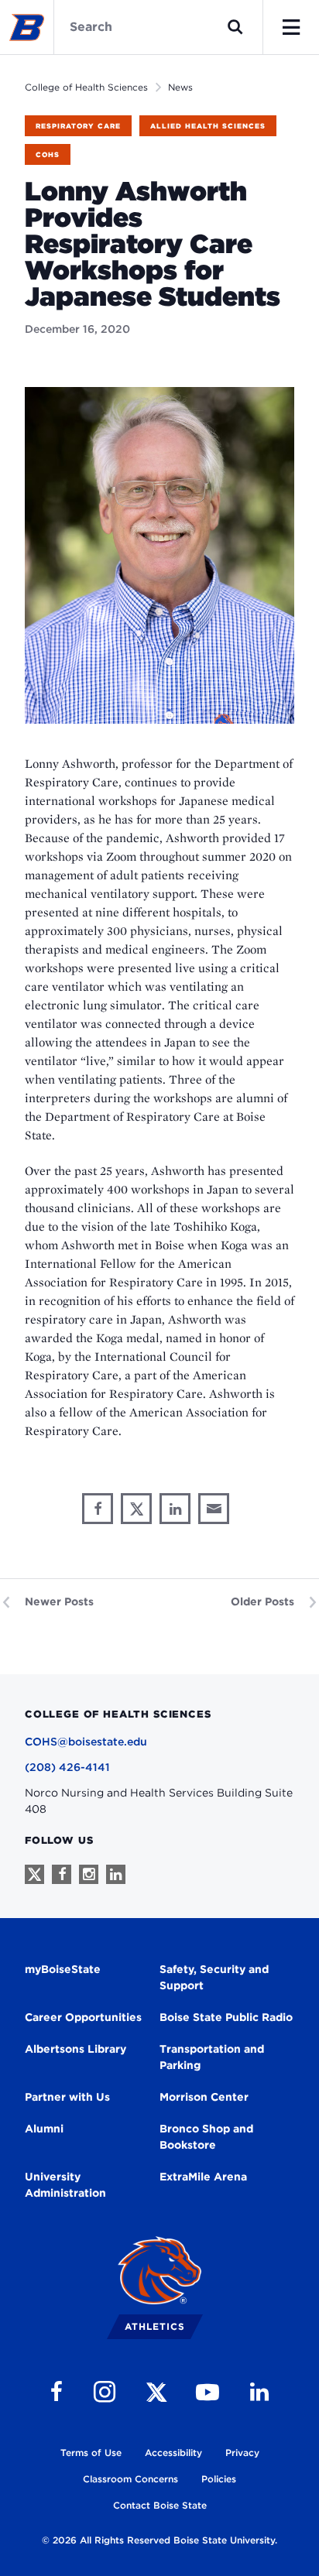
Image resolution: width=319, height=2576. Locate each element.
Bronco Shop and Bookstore (206, 2137)
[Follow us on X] (34, 1874)
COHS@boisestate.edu (86, 1742)
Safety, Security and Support (214, 1977)
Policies (219, 2479)
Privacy (242, 2453)
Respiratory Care (78, 126)
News (180, 87)
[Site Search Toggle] (235, 27)
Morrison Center (204, 2097)
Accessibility (173, 2453)
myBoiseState (63, 1969)
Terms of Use (91, 2453)
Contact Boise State (160, 2505)
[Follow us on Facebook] (62, 1874)
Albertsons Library (75, 2049)
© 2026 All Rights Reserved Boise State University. (159, 2540)
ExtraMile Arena (203, 2177)
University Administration (65, 2185)
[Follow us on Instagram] (89, 1874)
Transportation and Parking (212, 2057)
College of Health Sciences (86, 87)
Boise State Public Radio (226, 2017)
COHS (48, 154)
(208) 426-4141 (67, 1767)
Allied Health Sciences (208, 126)
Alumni (44, 2129)
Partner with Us (67, 2097)
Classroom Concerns (130, 2479)
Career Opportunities (83, 2017)
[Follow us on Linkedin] (116, 1874)
